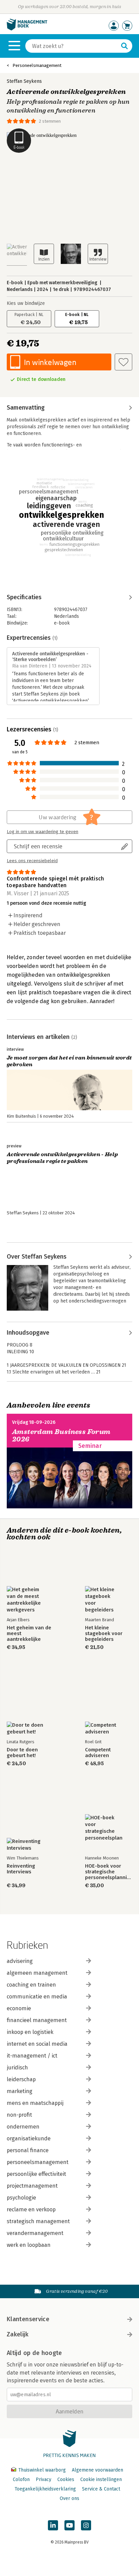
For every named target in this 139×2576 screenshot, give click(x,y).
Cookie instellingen (101, 2480)
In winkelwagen (50, 362)
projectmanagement (32, 2186)
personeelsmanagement (38, 2162)
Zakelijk (18, 2334)
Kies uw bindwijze (26, 303)
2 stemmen (50, 121)
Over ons (69, 2498)
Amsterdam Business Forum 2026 (61, 1436)
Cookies (66, 2480)
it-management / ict (32, 2056)
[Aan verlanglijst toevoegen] (123, 362)
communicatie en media (37, 1997)
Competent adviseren (98, 1753)
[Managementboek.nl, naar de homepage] (27, 29)
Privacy (44, 2480)
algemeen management (37, 1973)
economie (19, 2008)
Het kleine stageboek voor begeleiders (104, 1634)
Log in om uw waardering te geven (43, 832)
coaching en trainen (31, 1985)
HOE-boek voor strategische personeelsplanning (109, 1872)
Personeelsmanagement (37, 65)
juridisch (17, 2068)
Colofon (21, 2480)
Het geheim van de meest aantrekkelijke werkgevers (29, 1634)
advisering (20, 1961)
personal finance (28, 2150)
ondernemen (23, 2127)
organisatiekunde (29, 2138)
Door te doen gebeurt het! (22, 1753)
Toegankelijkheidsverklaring (45, 2489)
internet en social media (37, 2044)
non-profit (19, 2115)
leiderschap (21, 2079)
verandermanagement (35, 2233)
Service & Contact (101, 2489)
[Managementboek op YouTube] (69, 2525)
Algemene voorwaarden (98, 2470)
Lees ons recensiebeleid (32, 861)
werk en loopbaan (29, 2245)
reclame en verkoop (31, 2209)
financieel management (37, 2020)
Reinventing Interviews (21, 1869)
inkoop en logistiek (30, 2032)
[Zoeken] (124, 46)
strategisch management (38, 2221)
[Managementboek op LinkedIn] (53, 2525)
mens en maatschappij (35, 2103)
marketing (20, 2091)
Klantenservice (28, 2319)
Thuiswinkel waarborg (42, 2470)
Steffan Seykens (24, 81)
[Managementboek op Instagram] (86, 2525)
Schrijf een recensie (38, 846)
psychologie (21, 2198)
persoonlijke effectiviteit (36, 2174)
